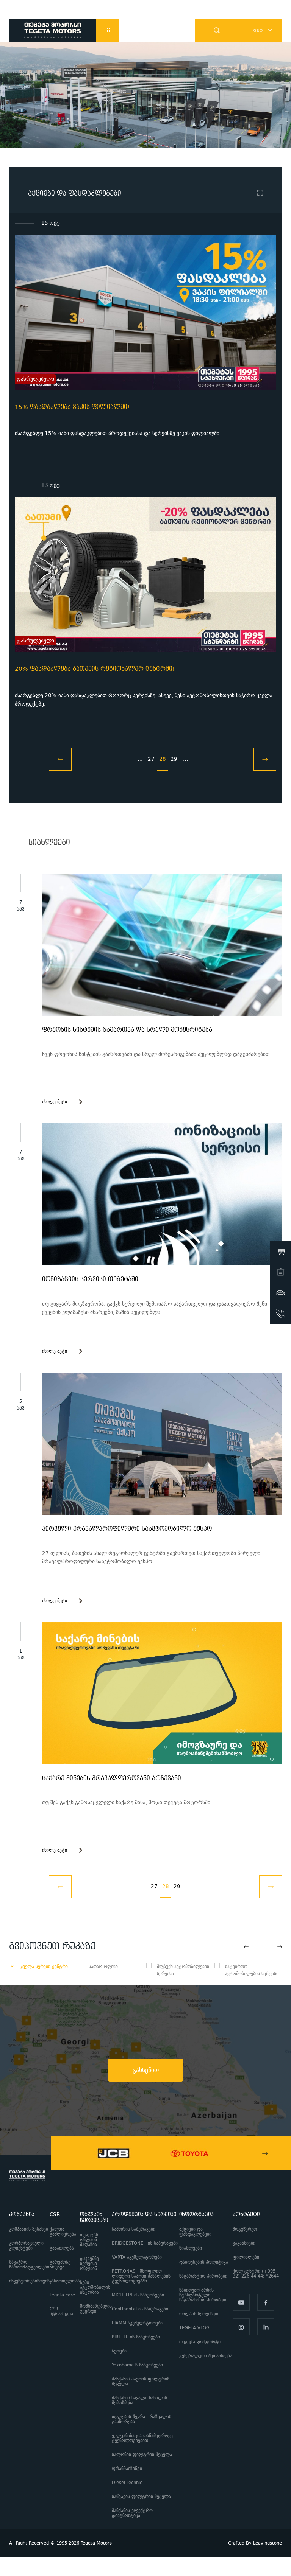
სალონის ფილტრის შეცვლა (142, 2455)
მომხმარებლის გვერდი (96, 2309)
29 (174, 759)
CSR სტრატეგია (61, 2312)
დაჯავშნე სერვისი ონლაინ (89, 2264)
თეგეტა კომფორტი (200, 2342)
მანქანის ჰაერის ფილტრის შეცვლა (141, 2382)
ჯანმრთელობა (65, 2281)
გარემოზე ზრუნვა (60, 2265)
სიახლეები (191, 2248)
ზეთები (119, 2351)
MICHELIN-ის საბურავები (138, 2295)
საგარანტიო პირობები (204, 2276)
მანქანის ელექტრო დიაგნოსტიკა (132, 2513)
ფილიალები (246, 2257)
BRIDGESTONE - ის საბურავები (145, 2243)
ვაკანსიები (244, 2243)
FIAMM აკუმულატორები (137, 2323)
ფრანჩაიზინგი (127, 2469)
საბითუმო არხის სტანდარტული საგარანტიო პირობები (203, 2295)
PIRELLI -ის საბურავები (136, 2337)
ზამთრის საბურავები (134, 2229)
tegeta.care (62, 2295)
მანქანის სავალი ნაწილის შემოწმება (139, 2400)
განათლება (62, 2248)
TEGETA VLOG (194, 2328)
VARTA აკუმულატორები (137, 2257)
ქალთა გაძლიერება (63, 2232)
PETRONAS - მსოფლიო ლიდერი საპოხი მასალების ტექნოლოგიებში (141, 2276)
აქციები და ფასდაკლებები (195, 2232)
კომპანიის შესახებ (29, 2229)
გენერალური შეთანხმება (206, 2356)
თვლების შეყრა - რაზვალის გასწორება (142, 2419)
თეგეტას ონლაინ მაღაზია (89, 2240)
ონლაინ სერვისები (199, 2314)
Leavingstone (268, 2543)
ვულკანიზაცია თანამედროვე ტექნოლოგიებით (142, 2438)
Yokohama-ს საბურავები (137, 2365)
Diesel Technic (127, 2483)
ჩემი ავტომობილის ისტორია (95, 2288)
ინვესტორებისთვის (29, 2281)
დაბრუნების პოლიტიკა (204, 2262)
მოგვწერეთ (245, 2229)
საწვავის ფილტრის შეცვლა (141, 2497)
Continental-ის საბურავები (140, 2309)
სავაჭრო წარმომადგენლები (29, 2265)
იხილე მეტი (55, 1102)
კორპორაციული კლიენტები (26, 2246)
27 (151, 759)
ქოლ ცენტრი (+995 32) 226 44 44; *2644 (257, 2274)
